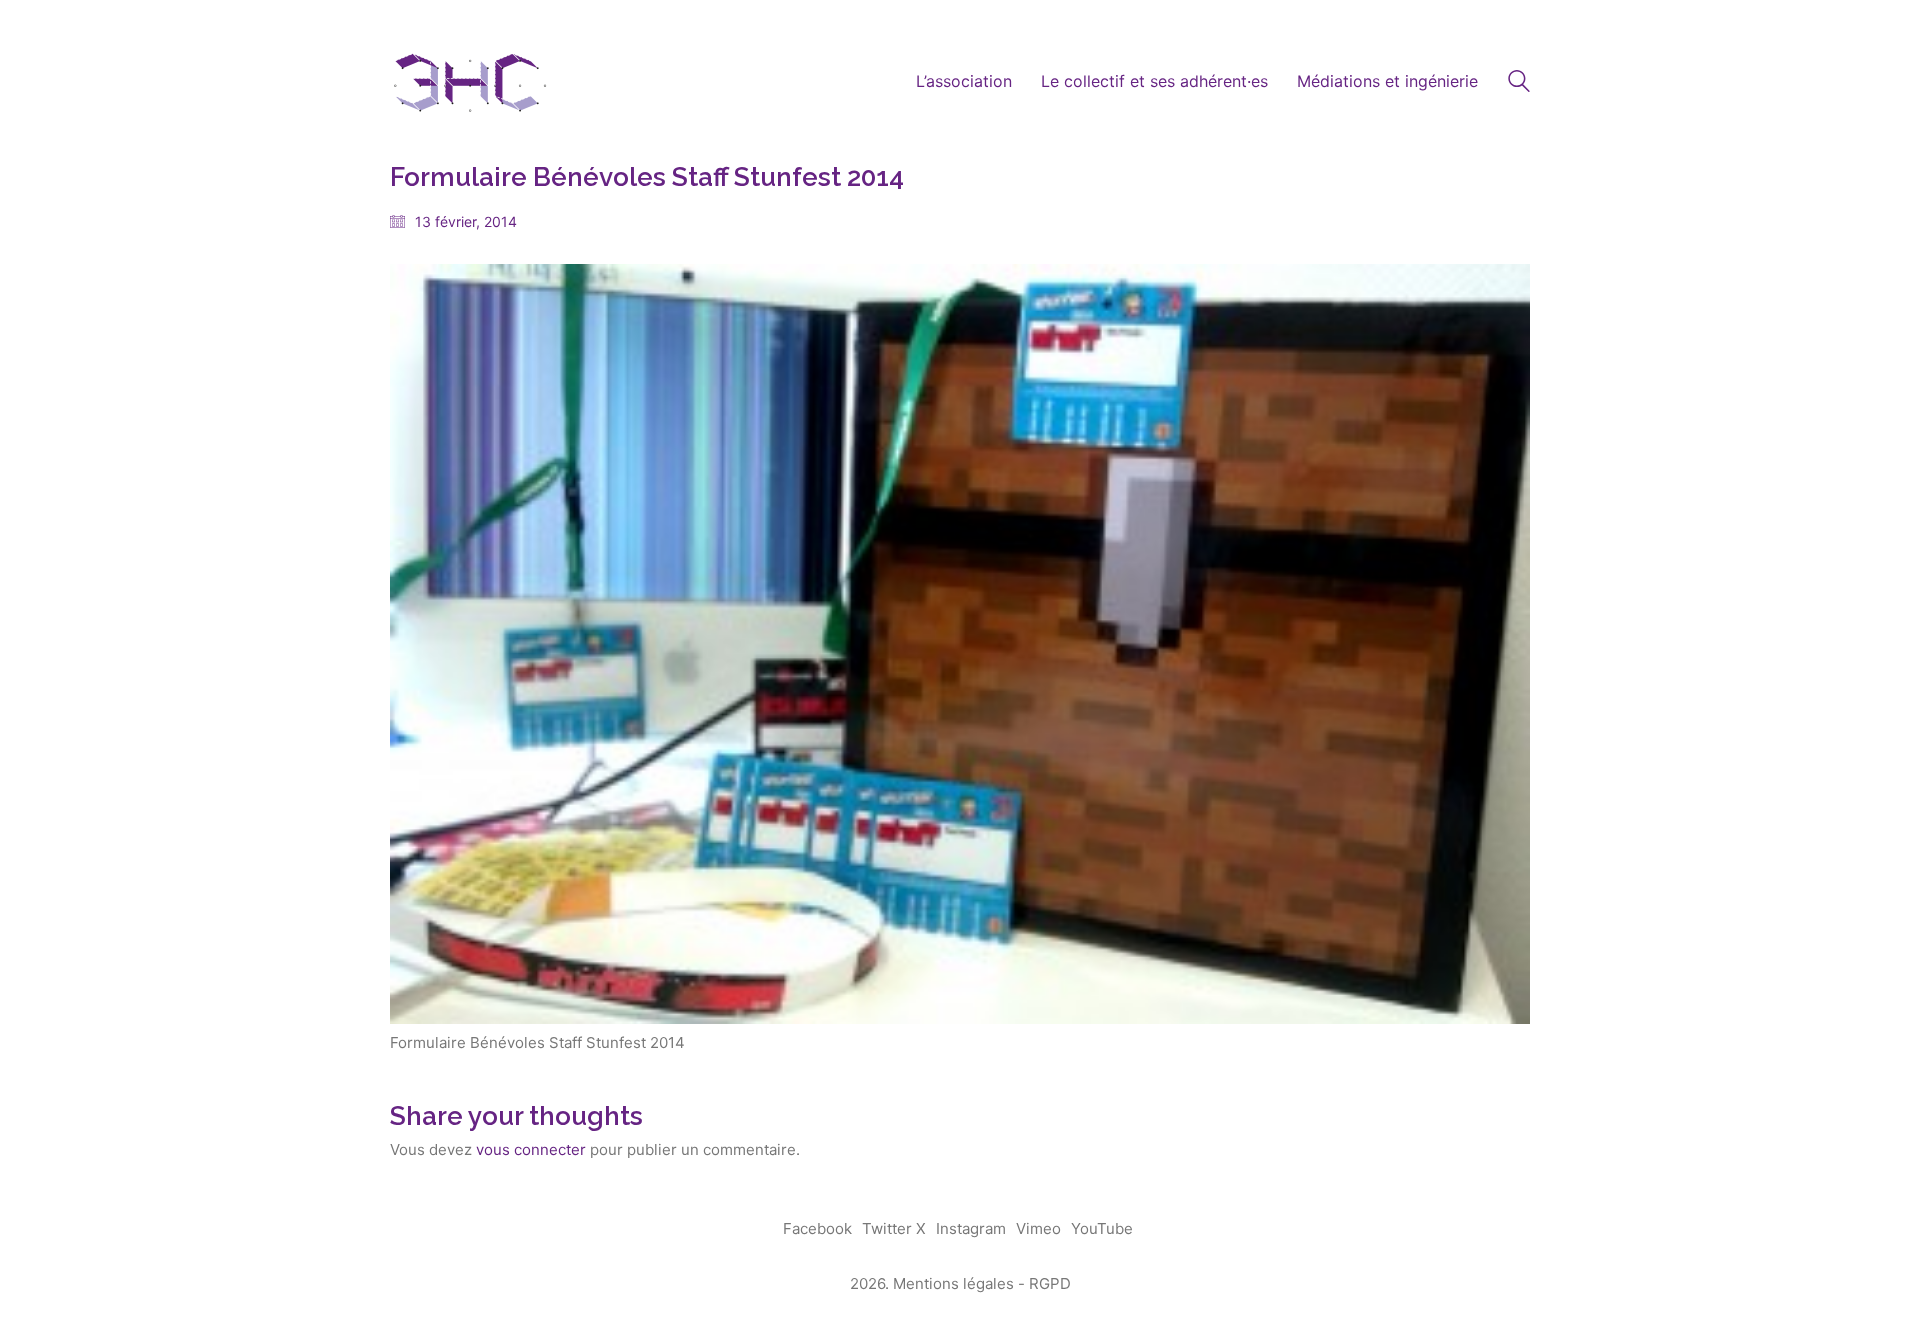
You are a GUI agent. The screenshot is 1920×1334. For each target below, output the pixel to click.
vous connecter (531, 1149)
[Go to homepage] (470, 81)
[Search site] (1519, 83)
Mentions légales (953, 1283)
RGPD (1050, 1283)
